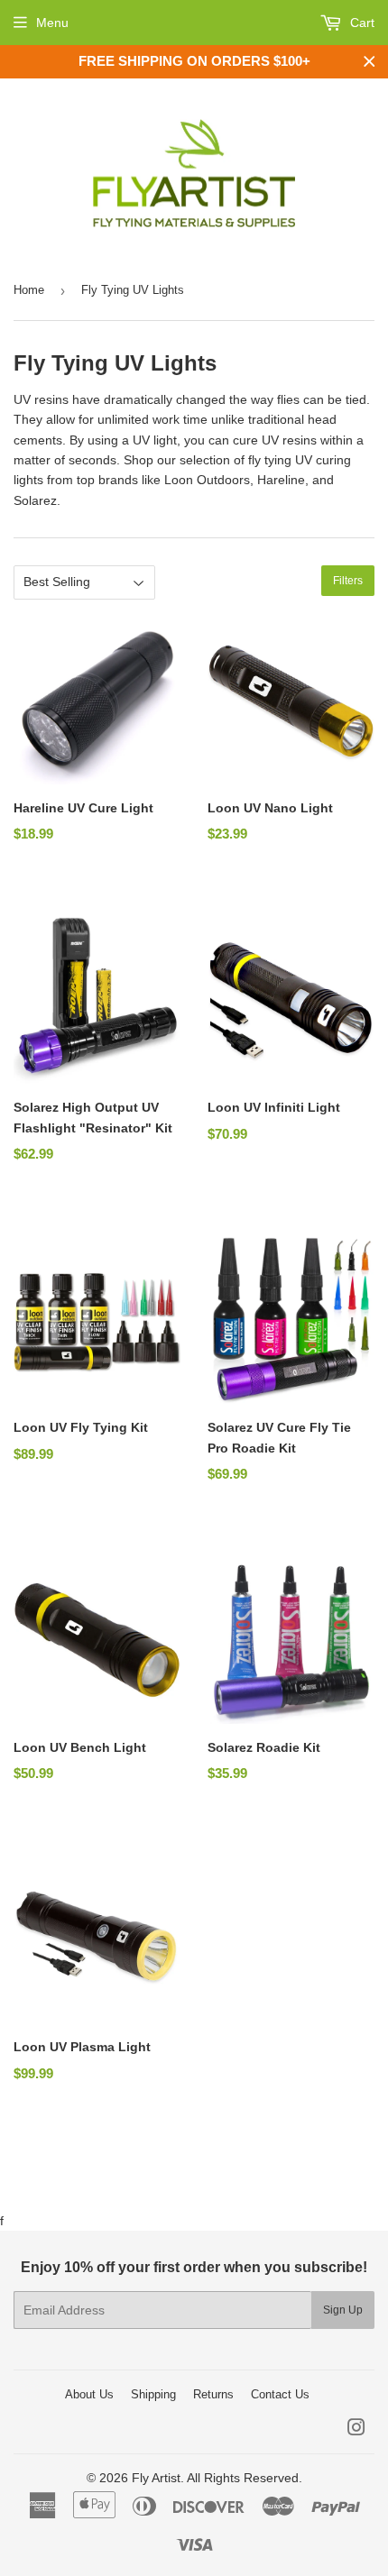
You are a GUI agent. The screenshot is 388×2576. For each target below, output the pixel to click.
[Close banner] (370, 62)
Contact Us (280, 2394)
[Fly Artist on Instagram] (356, 2430)
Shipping (153, 2394)
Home (29, 290)
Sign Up (343, 2310)
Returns (213, 2394)
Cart (360, 23)
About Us (89, 2394)
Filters (348, 581)
